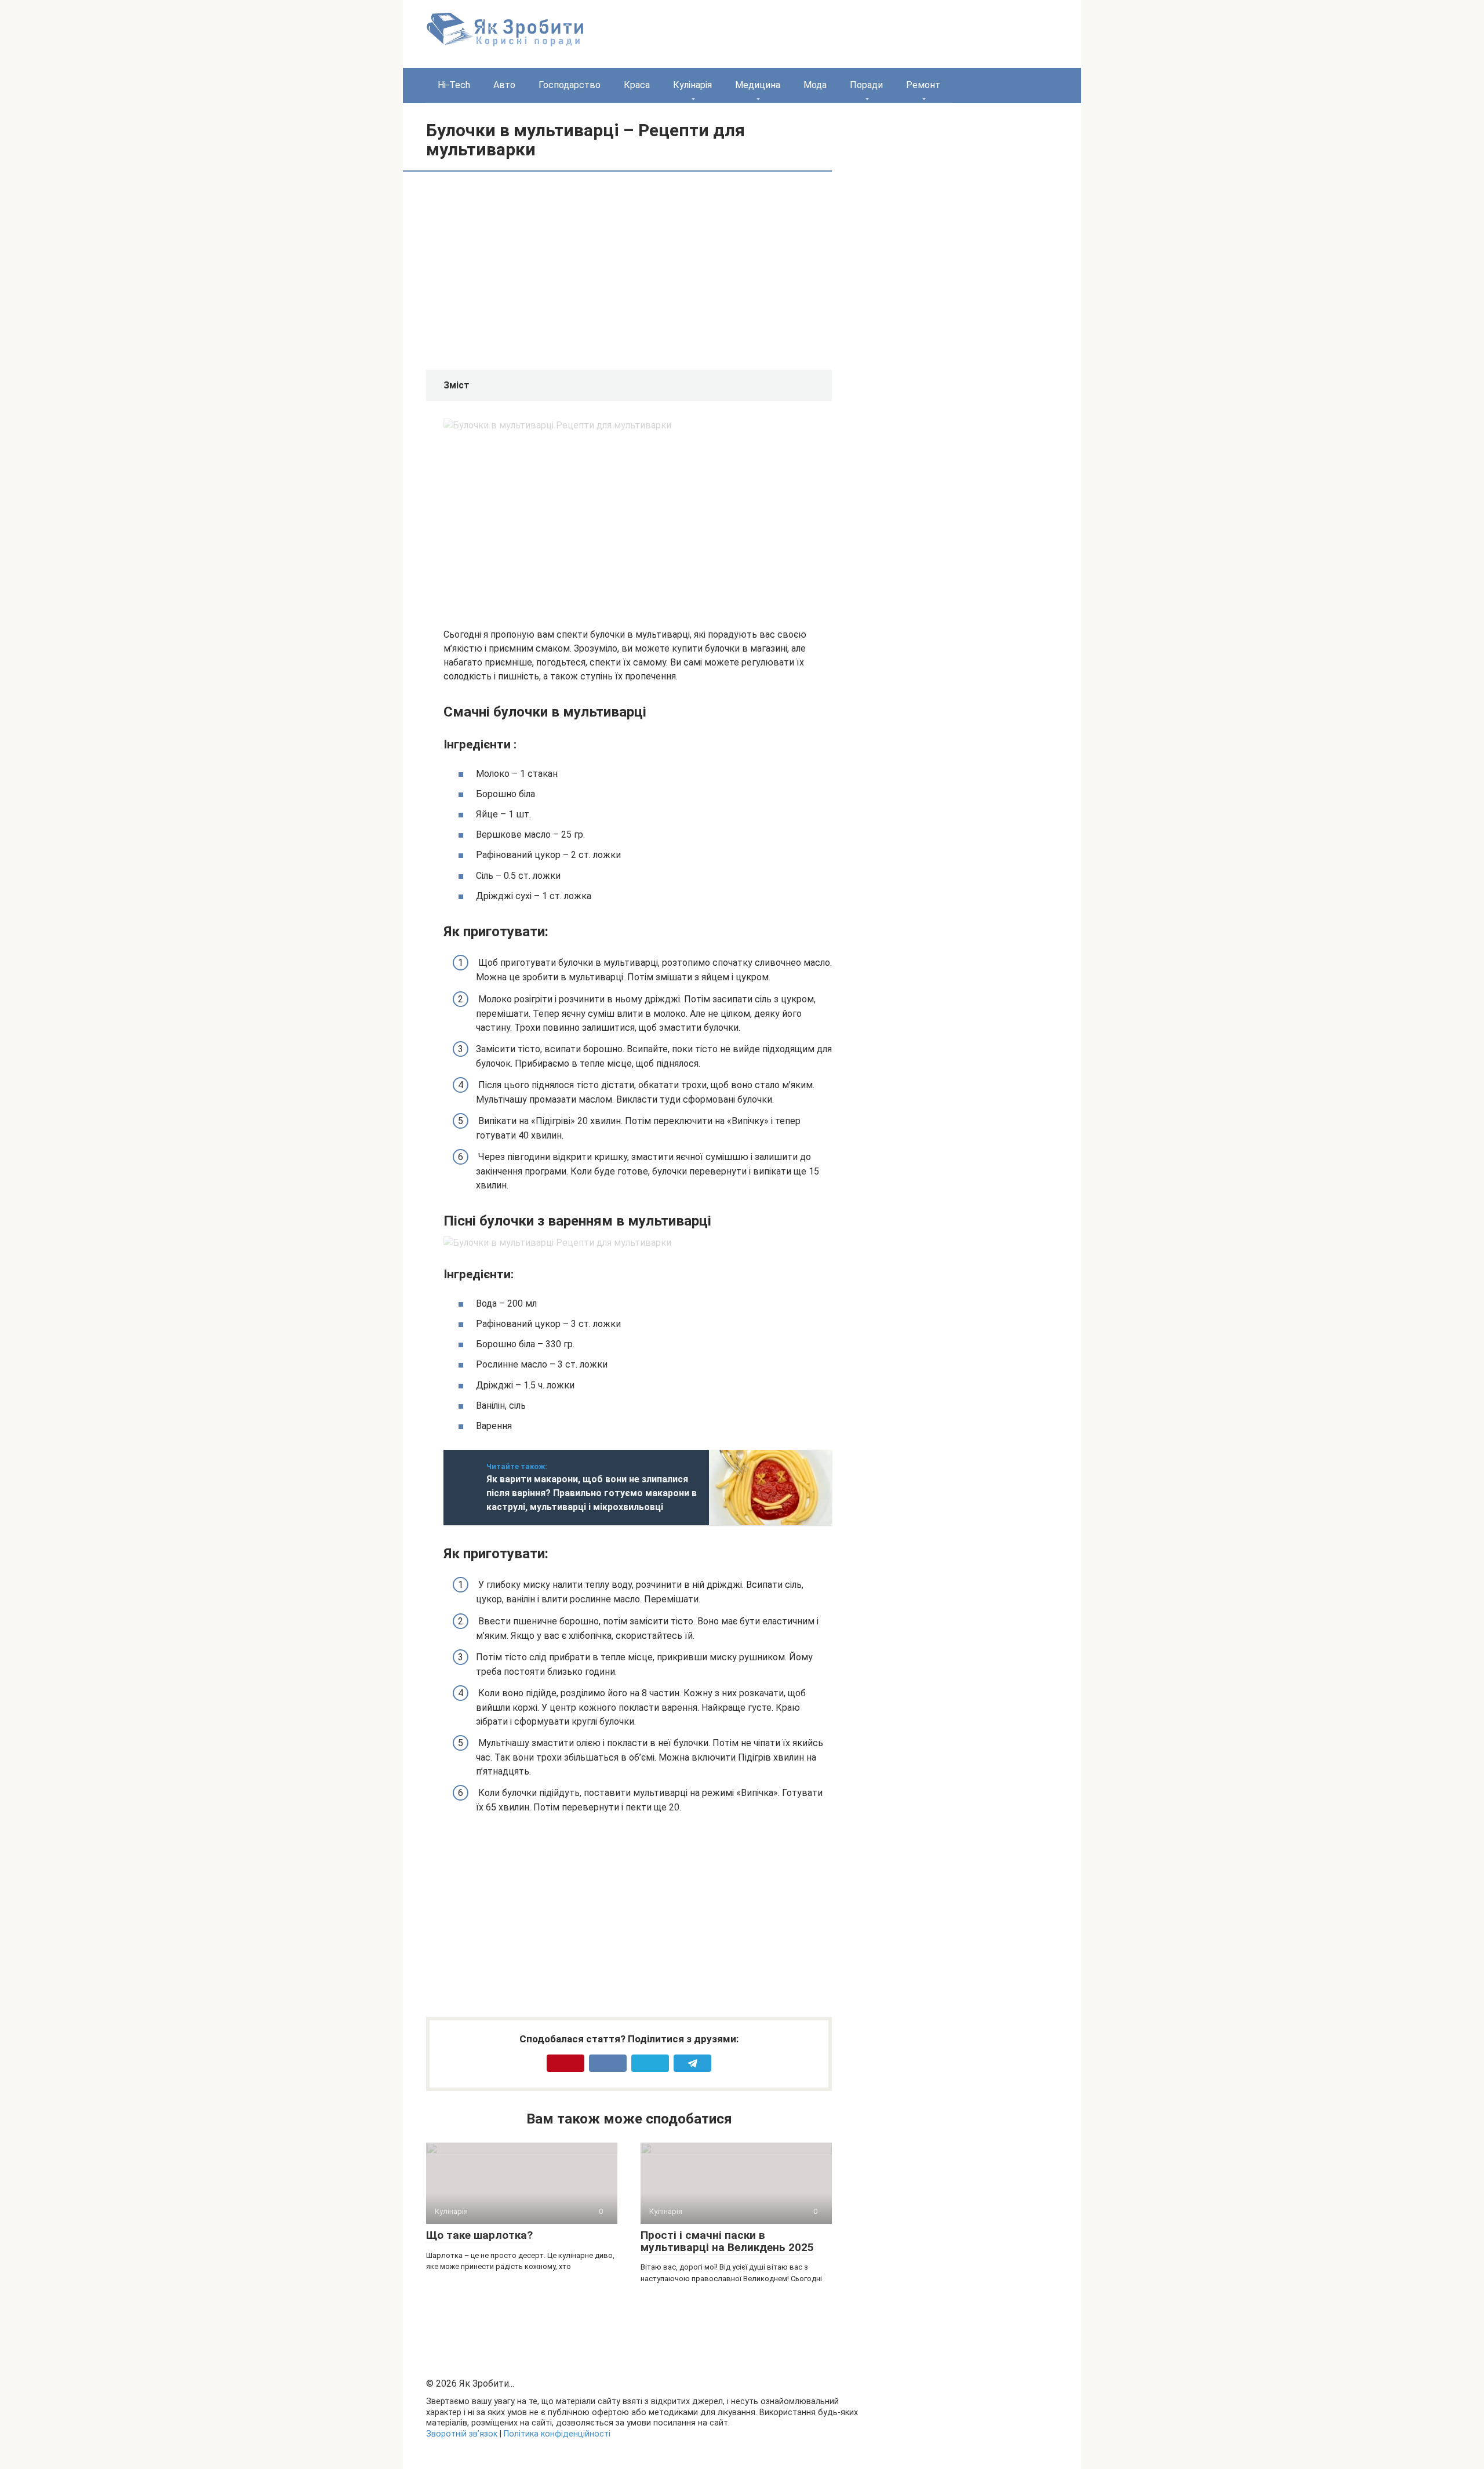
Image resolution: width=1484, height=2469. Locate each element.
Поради (866, 85)
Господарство (570, 85)
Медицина (758, 85)
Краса (637, 85)
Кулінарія (692, 85)
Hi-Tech (454, 85)
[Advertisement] (541, 270)
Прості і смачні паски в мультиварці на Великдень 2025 (727, 2241)
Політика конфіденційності (557, 2434)
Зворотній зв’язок (462, 2434)
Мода (815, 85)
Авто (504, 85)
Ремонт (923, 85)
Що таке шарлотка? (479, 2235)
